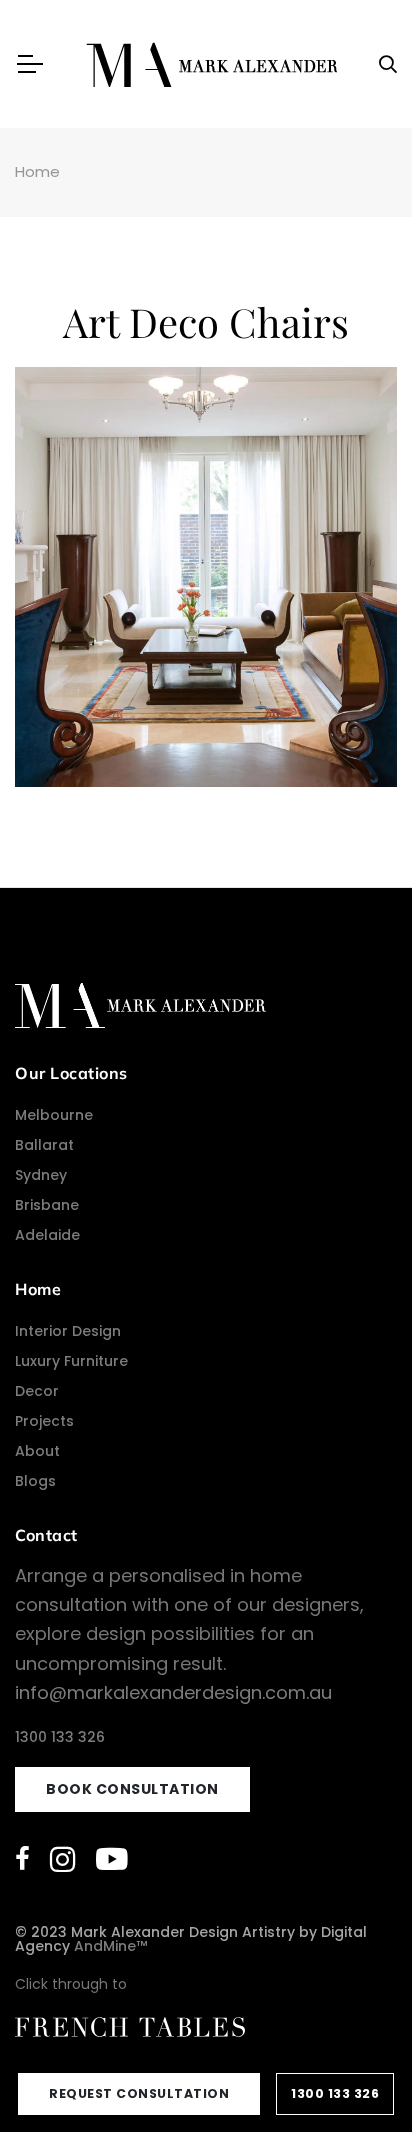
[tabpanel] (206, 577)
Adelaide (47, 1235)
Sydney (41, 1175)
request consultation (139, 2093)
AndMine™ (110, 1946)
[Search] (388, 64)
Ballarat (44, 1145)
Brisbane (47, 1205)
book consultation (132, 1789)
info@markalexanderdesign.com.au (173, 1692)
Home (37, 171)
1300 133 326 (335, 2093)
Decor (37, 1391)
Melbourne (54, 1115)
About (37, 1451)
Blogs (35, 1481)
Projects (44, 1421)
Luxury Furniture (71, 1361)
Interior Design (68, 1331)
